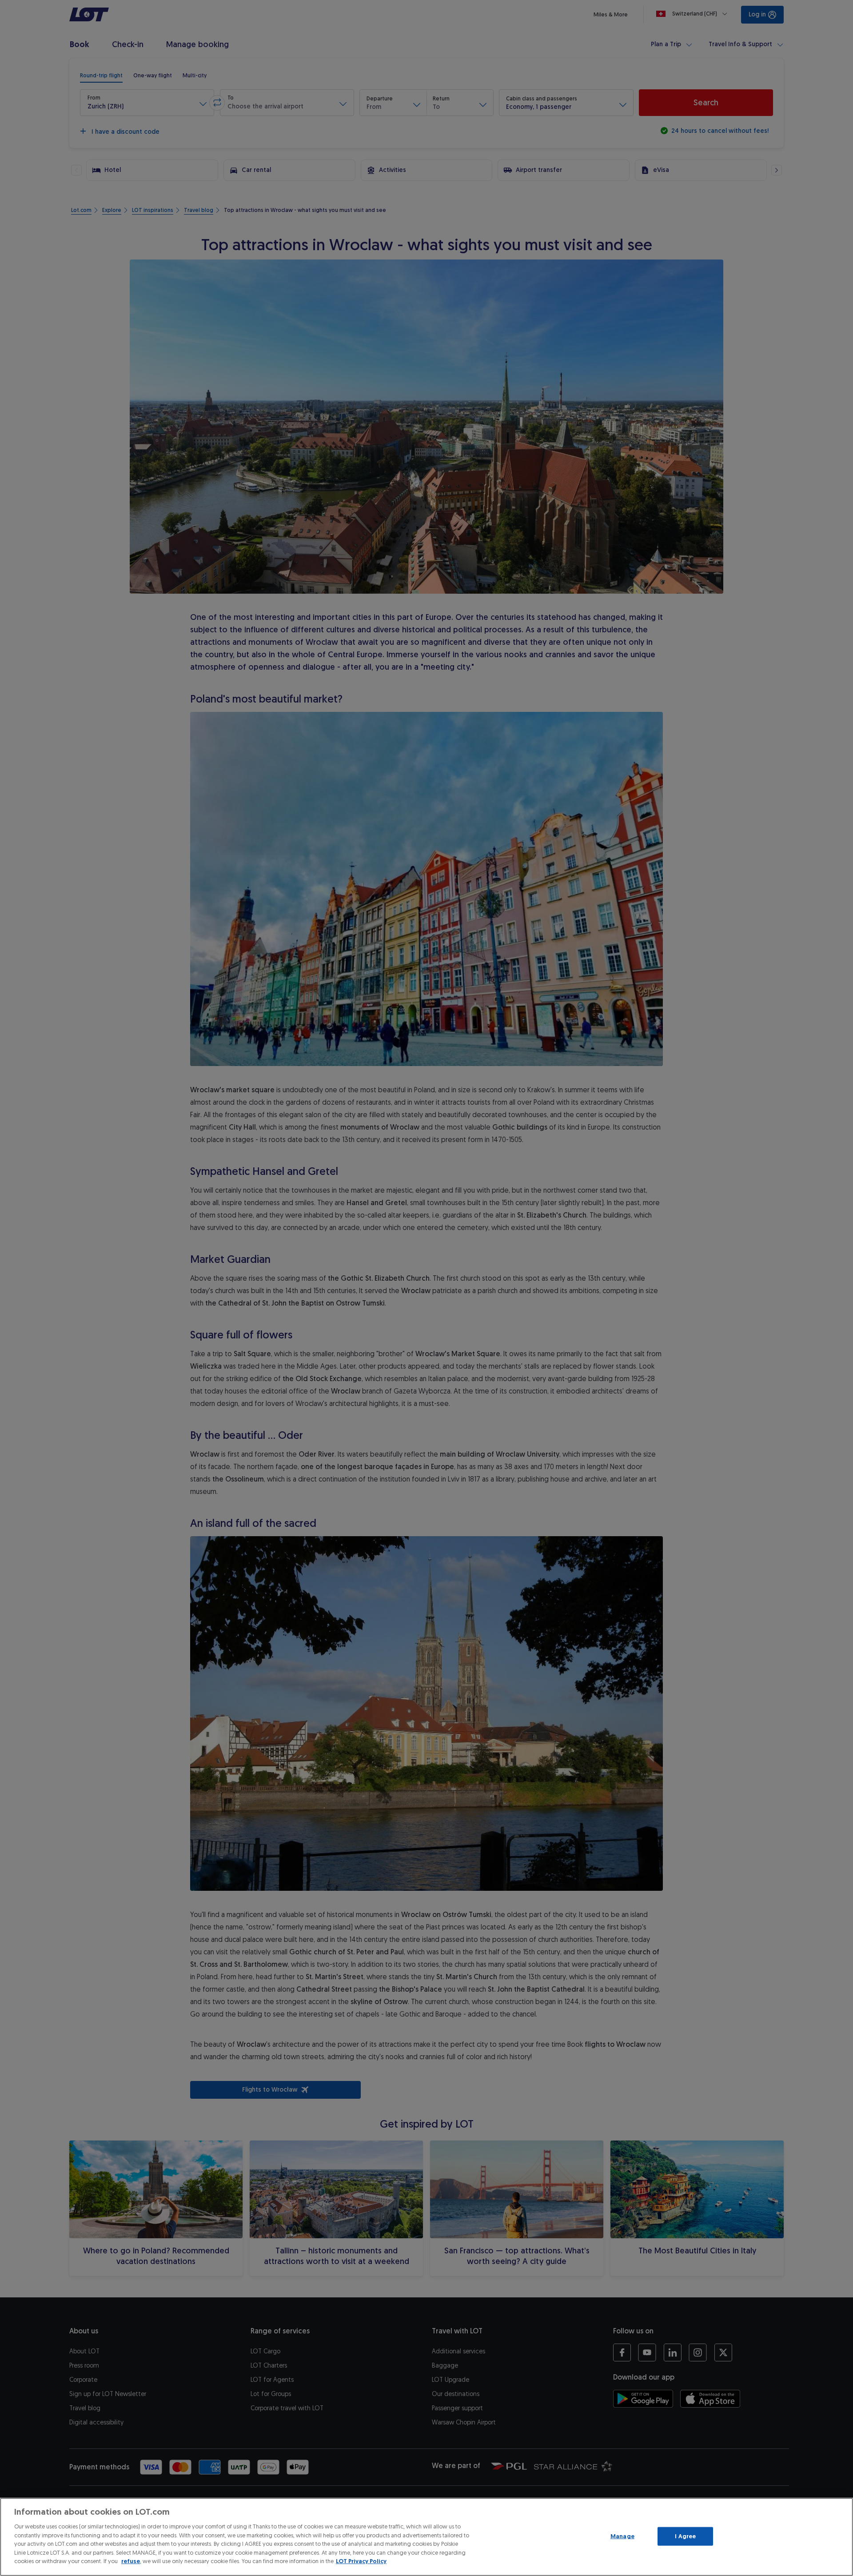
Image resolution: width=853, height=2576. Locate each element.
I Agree (685, 2536)
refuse (131, 2561)
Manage (622, 2536)
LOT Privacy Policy (361, 2561)
